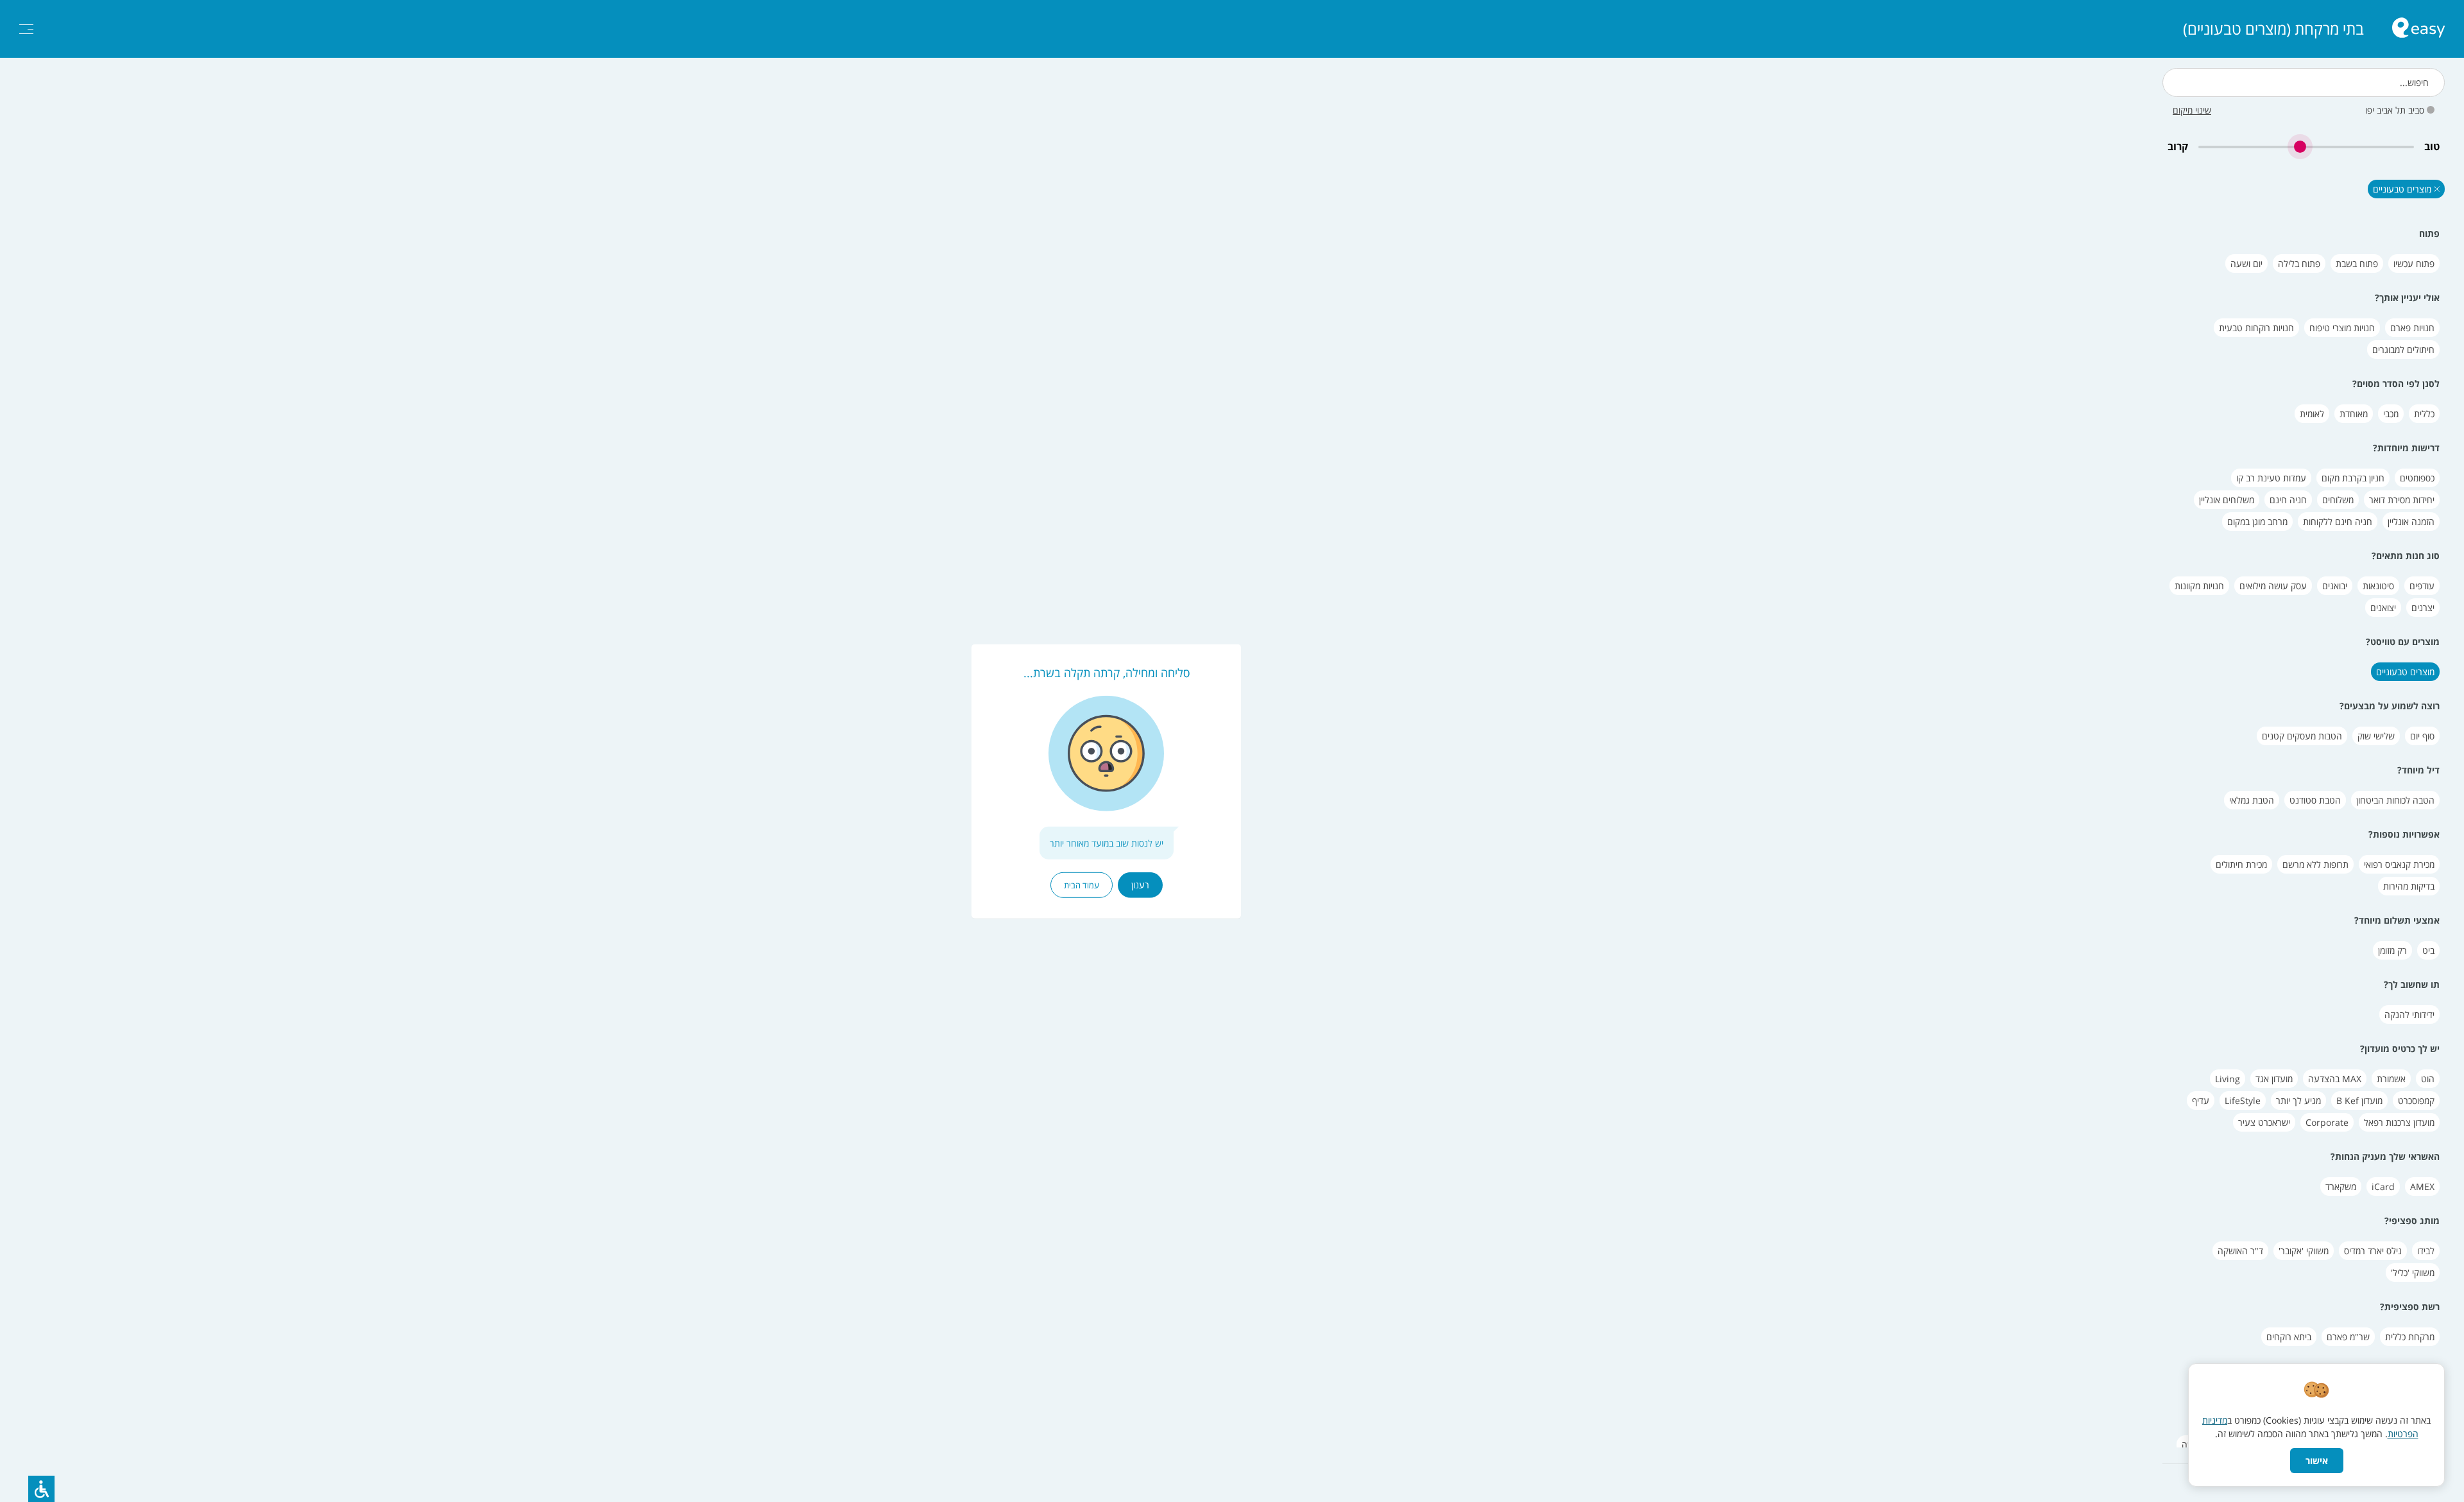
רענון (1140, 885)
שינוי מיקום (2192, 110)
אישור (2317, 1461)
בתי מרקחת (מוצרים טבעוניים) (2273, 29)
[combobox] (2304, 82)
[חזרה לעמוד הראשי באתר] (2418, 29)
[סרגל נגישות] (41, 1489)
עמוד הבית (1082, 885)
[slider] (2306, 147)
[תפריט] (26, 29)
